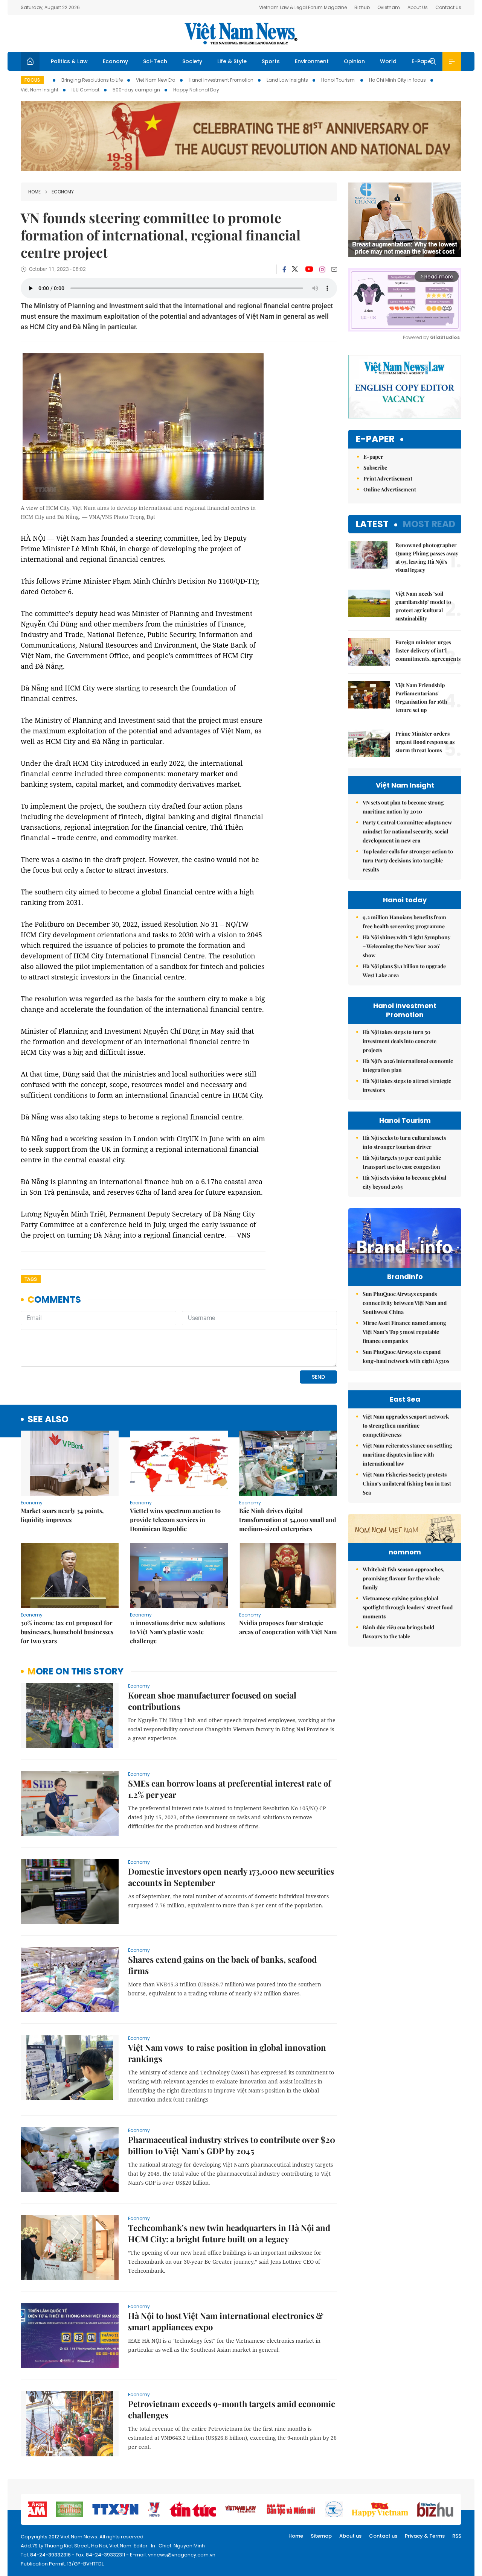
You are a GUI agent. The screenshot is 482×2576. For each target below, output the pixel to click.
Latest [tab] (372, 524)
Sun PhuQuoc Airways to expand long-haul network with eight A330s (406, 1356)
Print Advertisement (388, 478)
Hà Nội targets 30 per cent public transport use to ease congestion (402, 1162)
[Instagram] (322, 269)
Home (34, 192)
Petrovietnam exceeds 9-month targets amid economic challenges (232, 2409)
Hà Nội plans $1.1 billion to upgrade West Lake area (404, 971)
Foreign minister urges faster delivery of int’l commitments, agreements (428, 650)
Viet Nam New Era (156, 80)
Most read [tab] (429, 524)
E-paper (375, 439)
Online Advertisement (390, 489)
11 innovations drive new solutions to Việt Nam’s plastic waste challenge (177, 1632)
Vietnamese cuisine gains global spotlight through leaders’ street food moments (408, 1607)
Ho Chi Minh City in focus (397, 80)
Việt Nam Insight (40, 90)
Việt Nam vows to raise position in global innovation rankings (227, 2053)
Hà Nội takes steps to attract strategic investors (407, 1085)
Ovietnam (389, 7)
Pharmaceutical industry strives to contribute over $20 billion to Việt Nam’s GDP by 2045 (232, 2145)
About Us (418, 7)
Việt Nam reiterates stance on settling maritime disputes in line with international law (407, 1455)
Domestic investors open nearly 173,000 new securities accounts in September (231, 1877)
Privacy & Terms (425, 2536)
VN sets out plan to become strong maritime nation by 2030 (403, 807)
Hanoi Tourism (339, 80)
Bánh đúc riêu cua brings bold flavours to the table (398, 1632)
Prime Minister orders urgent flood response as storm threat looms (425, 742)
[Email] (334, 269)
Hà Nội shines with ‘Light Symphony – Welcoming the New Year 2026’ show (406, 946)
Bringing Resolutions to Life (92, 80)
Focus (32, 80)
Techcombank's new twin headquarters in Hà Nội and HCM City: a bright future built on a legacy (229, 2233)
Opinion (354, 61)
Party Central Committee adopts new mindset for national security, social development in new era (407, 831)
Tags (31, 1279)
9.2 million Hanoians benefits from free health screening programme (404, 922)
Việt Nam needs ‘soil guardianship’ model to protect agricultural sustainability (423, 606)
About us (350, 2536)
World (388, 61)
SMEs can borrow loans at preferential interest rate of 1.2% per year (230, 1789)
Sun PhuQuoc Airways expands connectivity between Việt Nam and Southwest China (405, 1303)
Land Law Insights (287, 80)
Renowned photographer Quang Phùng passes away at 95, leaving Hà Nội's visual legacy (427, 557)
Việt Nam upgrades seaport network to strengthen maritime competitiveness (406, 1426)
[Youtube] (309, 269)
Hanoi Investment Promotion (221, 80)
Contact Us (448, 7)
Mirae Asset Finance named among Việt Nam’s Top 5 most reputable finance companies (404, 1332)
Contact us (383, 2536)
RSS (457, 2536)
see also (48, 1420)
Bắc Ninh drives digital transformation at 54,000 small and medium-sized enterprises (288, 1520)
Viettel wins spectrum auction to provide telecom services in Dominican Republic (175, 1520)
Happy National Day (196, 90)
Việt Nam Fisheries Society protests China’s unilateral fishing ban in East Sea (407, 1483)
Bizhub (362, 7)
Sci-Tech (155, 61)
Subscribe (375, 468)
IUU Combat (85, 90)
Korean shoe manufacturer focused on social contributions (212, 1701)
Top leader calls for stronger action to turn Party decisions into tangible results (408, 860)
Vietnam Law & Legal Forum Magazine (303, 7)
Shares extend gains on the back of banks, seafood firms (222, 1965)
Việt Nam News (241, 33)
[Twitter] (295, 269)
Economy (115, 61)
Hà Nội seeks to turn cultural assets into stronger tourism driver (404, 1142)
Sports (271, 61)
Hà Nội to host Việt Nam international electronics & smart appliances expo (226, 2321)
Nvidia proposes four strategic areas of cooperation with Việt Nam (288, 1627)
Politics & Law (69, 61)
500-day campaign (136, 90)
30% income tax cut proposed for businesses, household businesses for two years (67, 1632)
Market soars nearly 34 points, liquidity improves (62, 1515)
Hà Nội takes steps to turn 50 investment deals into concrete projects (400, 1041)
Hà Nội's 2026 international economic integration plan (408, 1065)
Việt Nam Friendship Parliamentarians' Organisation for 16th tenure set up (421, 697)
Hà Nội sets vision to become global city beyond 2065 (404, 1182)
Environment (312, 61)
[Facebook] (284, 269)
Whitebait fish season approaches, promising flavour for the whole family (403, 1578)
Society (192, 61)
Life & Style (232, 61)
